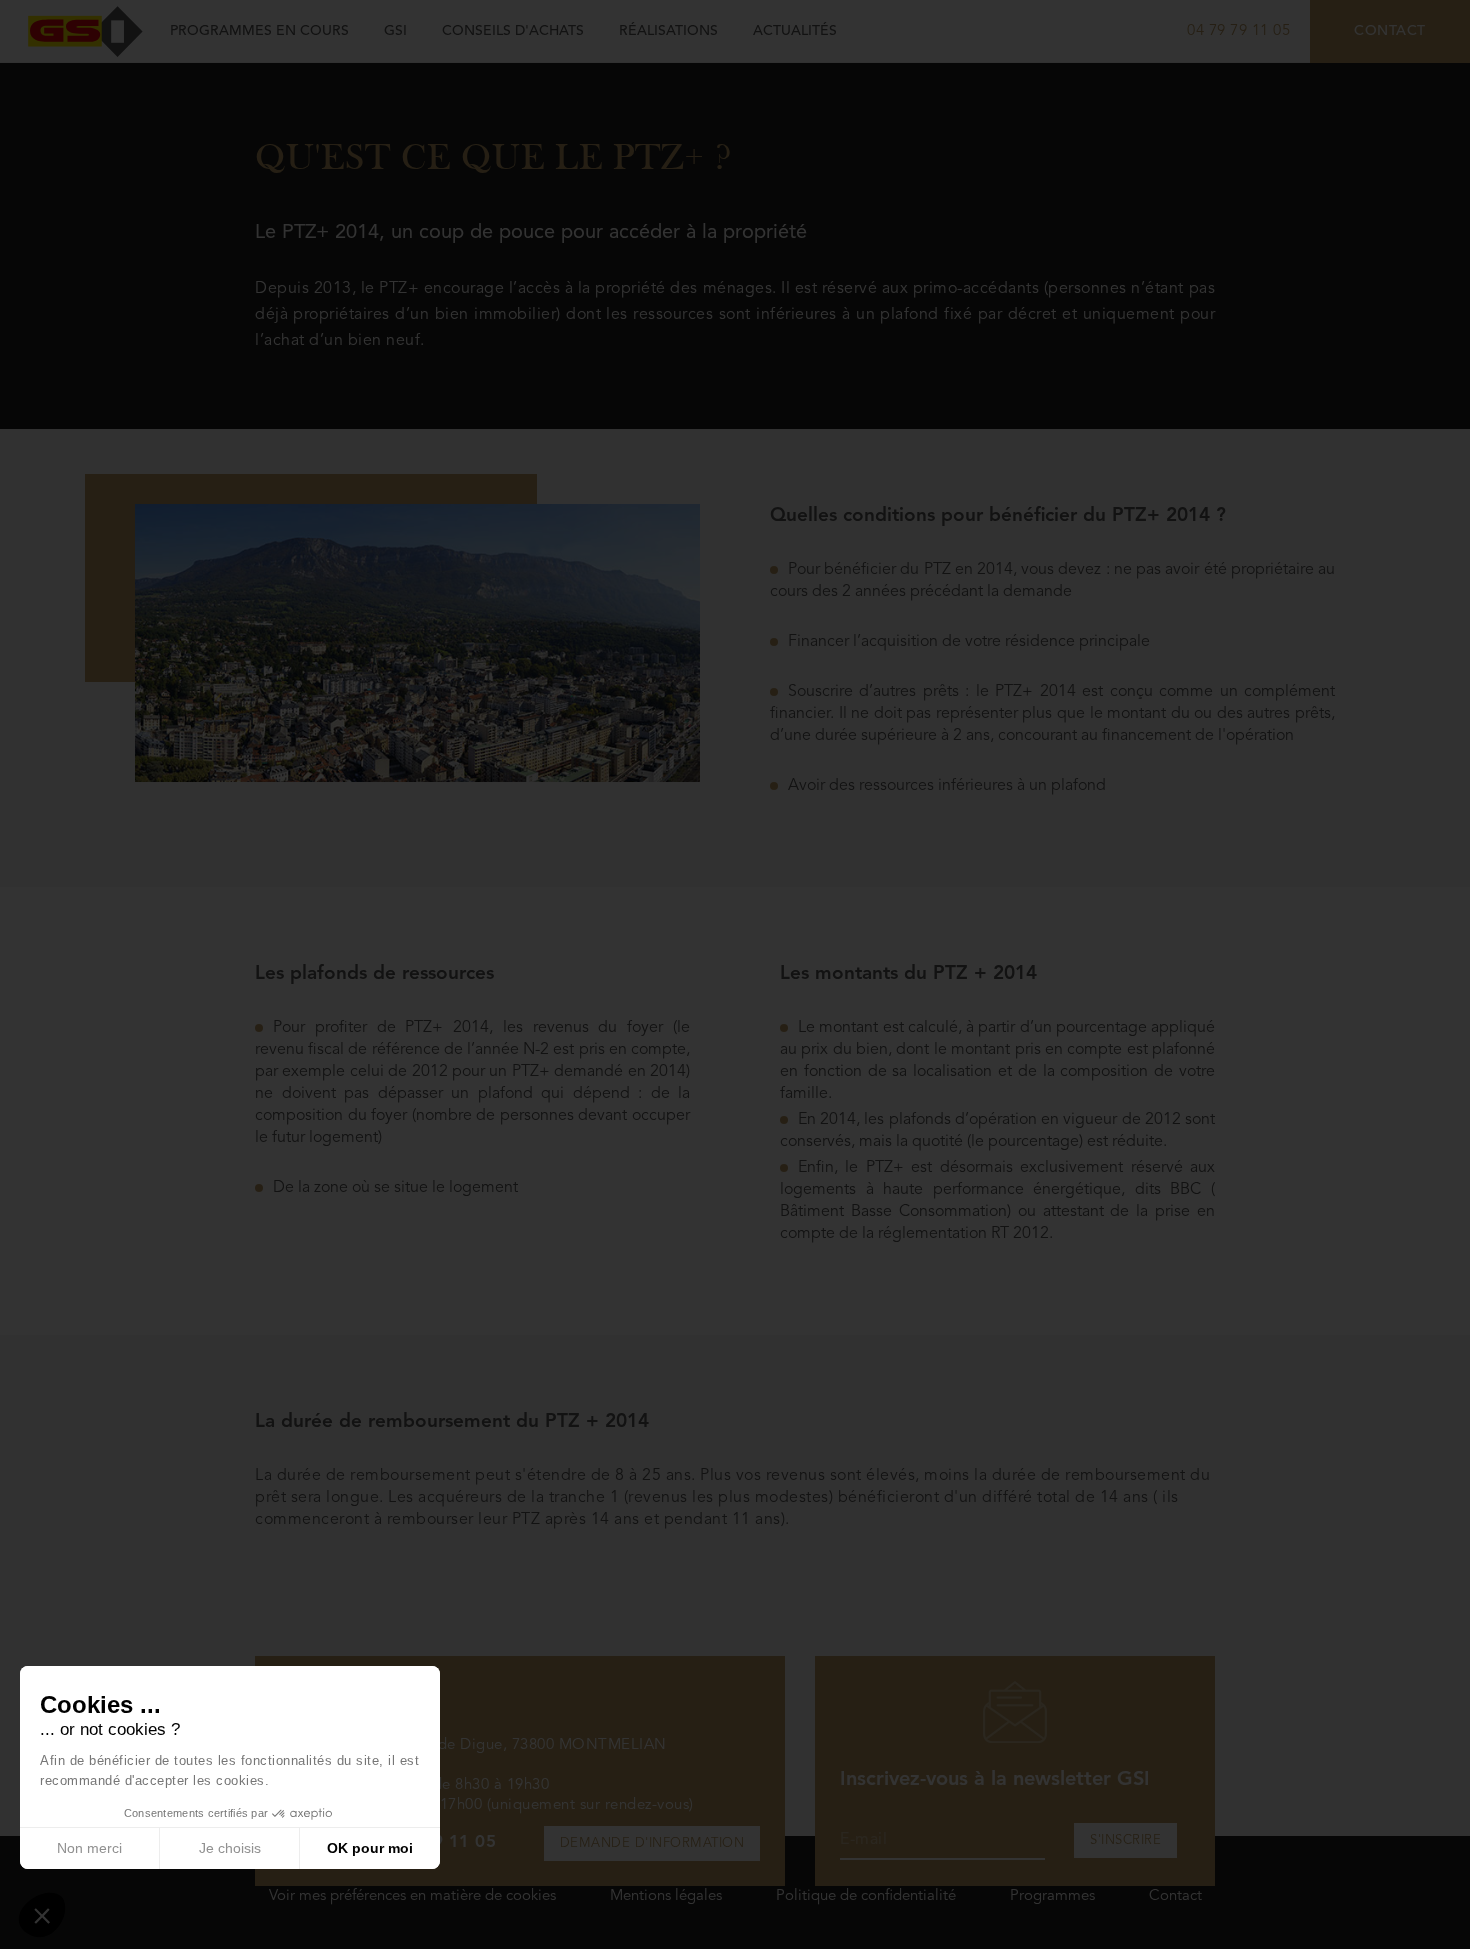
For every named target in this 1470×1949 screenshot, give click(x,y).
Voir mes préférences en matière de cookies (412, 1896)
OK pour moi (370, 1848)
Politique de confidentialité (866, 1896)
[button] (42, 1915)
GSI (395, 31)
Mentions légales (666, 1896)
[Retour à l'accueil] (85, 31)
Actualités (795, 31)
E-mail (863, 1840)
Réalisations (668, 31)
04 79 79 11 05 (1238, 31)
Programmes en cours (259, 31)
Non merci (89, 1848)
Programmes (1052, 1896)
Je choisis (230, 1848)
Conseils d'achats (513, 31)
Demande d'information (652, 1843)
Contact (1390, 31)
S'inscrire (1125, 1840)
